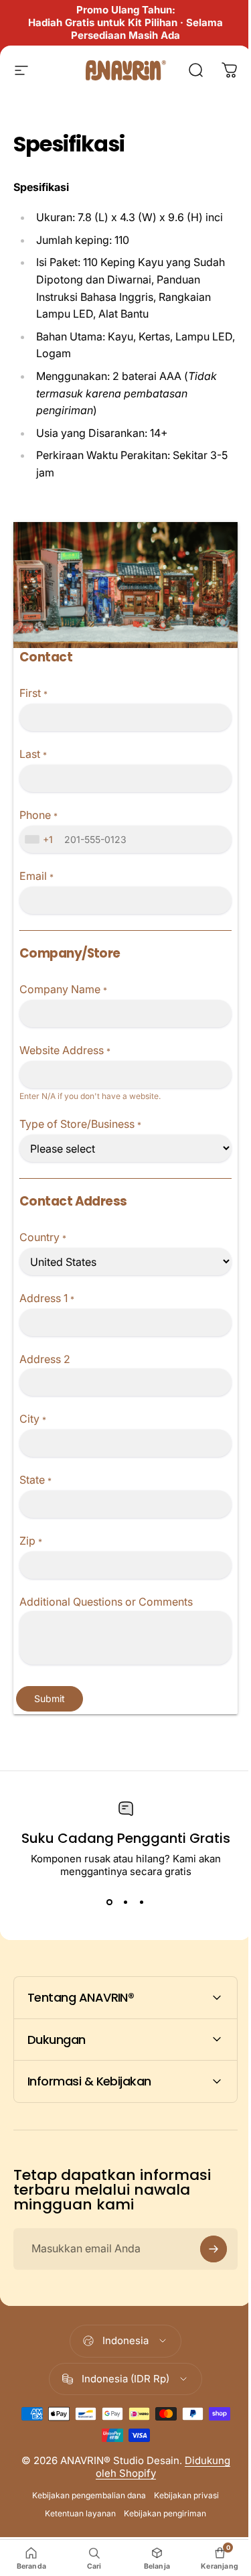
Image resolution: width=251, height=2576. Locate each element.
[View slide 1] (110, 1902)
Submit (50, 1698)
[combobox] (40, 839)
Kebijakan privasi (182, 2490)
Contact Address (73, 1201)
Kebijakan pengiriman (160, 2508)
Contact (46, 657)
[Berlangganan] (203, 2243)
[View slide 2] (126, 1902)
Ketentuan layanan (76, 2508)
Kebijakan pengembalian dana (84, 2490)
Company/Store (70, 953)
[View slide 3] (142, 1902)
